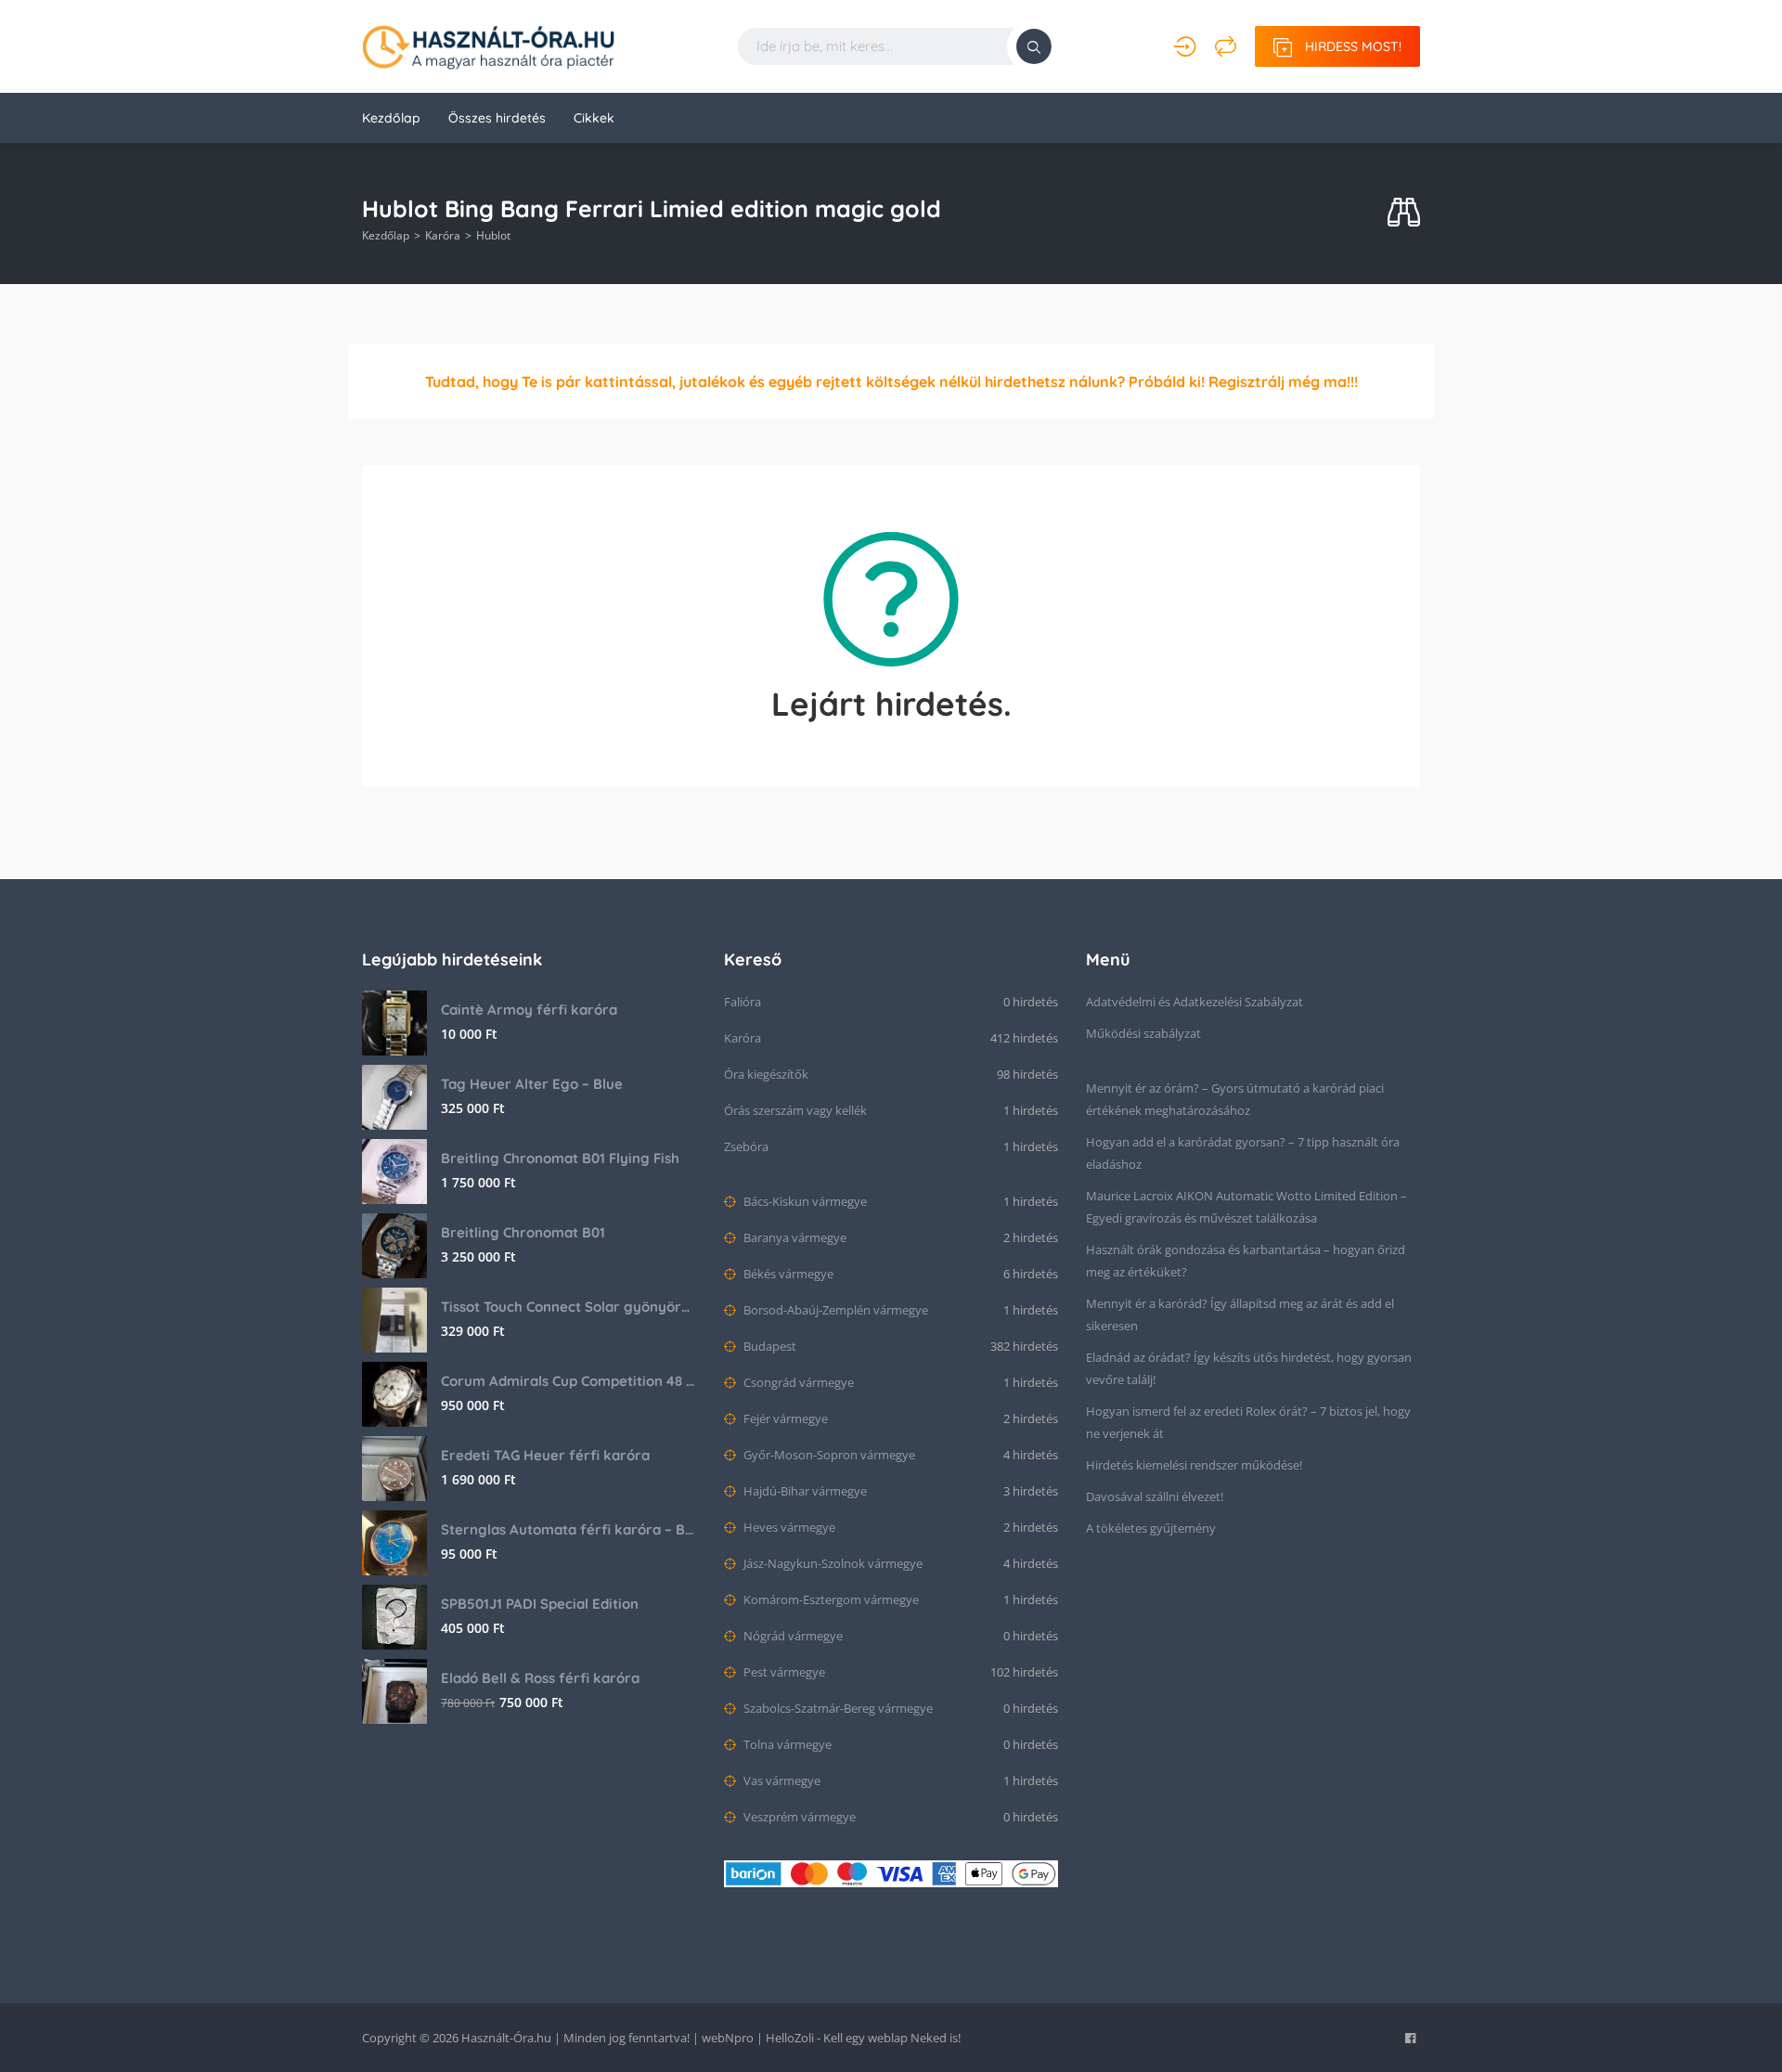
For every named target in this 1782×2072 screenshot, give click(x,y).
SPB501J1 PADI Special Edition (540, 1604)
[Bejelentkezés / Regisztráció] (1185, 46)
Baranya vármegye (794, 1237)
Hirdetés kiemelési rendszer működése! (1194, 1465)
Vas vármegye (781, 1781)
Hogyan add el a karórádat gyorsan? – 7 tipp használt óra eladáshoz (1243, 1153)
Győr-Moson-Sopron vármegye (828, 1455)
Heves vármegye (788, 1527)
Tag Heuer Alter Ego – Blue (532, 1084)
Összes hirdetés (497, 118)
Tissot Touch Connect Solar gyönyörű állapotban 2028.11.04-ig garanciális (568, 1307)
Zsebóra (746, 1146)
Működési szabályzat (1143, 1033)
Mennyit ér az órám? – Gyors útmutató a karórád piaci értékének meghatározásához (1235, 1099)
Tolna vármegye (786, 1744)
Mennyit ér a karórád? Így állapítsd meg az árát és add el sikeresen (1240, 1314)
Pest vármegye (783, 1672)
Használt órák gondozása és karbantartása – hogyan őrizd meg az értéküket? (1246, 1261)
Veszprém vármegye (798, 1817)
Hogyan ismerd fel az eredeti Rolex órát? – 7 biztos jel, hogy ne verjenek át (1248, 1422)
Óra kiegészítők (766, 1074)
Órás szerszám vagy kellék (795, 1110)
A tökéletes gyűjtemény (1151, 1528)
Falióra (742, 1002)
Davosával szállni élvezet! (1155, 1496)
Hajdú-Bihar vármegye (804, 1491)
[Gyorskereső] (1404, 213)
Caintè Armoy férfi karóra (529, 1010)
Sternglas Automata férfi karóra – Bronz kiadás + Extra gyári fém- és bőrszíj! (568, 1529)
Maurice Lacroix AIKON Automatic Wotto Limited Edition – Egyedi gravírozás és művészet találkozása (1246, 1207)
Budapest (768, 1346)
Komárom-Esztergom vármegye (830, 1599)
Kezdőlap (391, 118)
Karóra (443, 235)
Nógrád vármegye (792, 1636)
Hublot (493, 235)
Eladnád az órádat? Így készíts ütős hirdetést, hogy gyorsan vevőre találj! (1249, 1368)
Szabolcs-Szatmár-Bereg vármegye (837, 1708)
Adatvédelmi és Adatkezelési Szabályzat (1194, 1002)
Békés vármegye (787, 1274)
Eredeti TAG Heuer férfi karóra (545, 1455)
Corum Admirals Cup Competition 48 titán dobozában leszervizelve (568, 1381)
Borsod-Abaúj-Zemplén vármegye (834, 1310)
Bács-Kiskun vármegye (804, 1201)
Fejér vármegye (784, 1418)
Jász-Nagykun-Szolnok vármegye (832, 1563)
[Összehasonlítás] (1226, 46)
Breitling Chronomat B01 (523, 1232)
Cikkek (594, 118)
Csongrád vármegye (797, 1382)
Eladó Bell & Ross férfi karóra (540, 1678)
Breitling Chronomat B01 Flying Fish (560, 1158)
